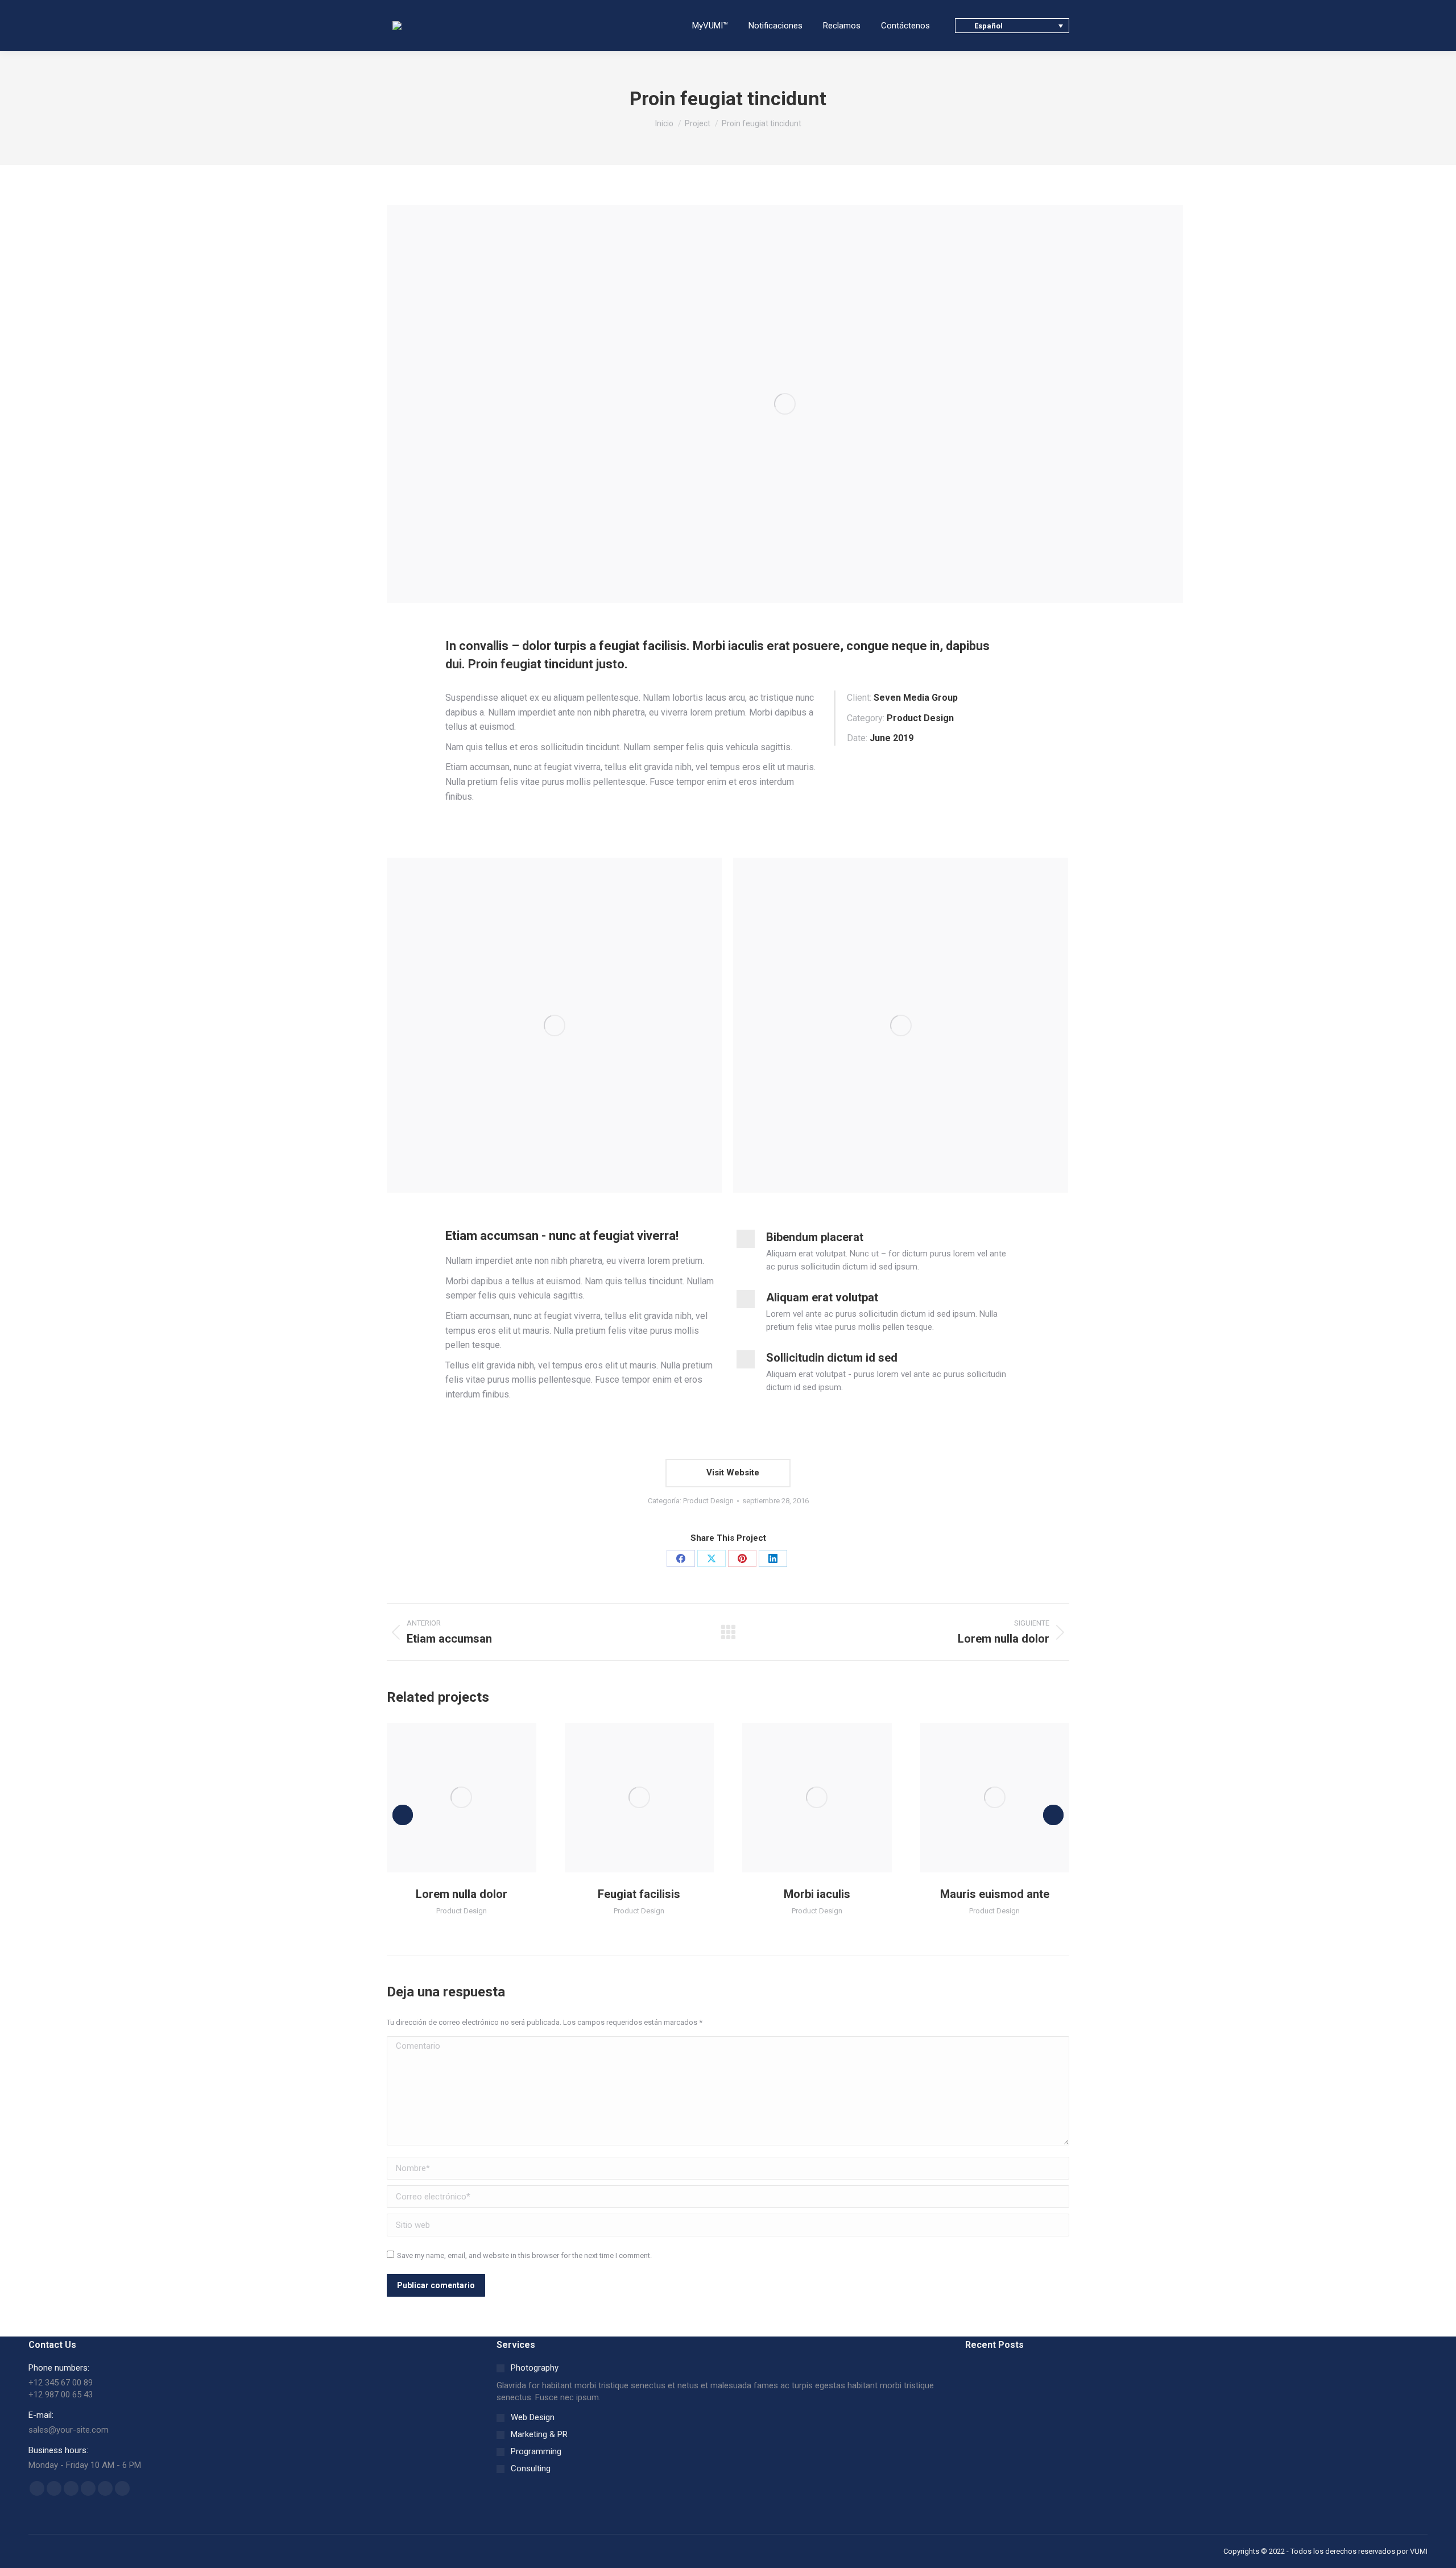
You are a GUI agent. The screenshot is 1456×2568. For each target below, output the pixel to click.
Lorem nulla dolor (462, 1894)
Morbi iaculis (817, 1894)
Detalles (477, 1797)
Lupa (446, 1797)
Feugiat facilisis (639, 1894)
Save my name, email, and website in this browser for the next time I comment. (524, 2255)
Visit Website (732, 1473)
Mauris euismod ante (995, 1894)
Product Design (708, 1501)
